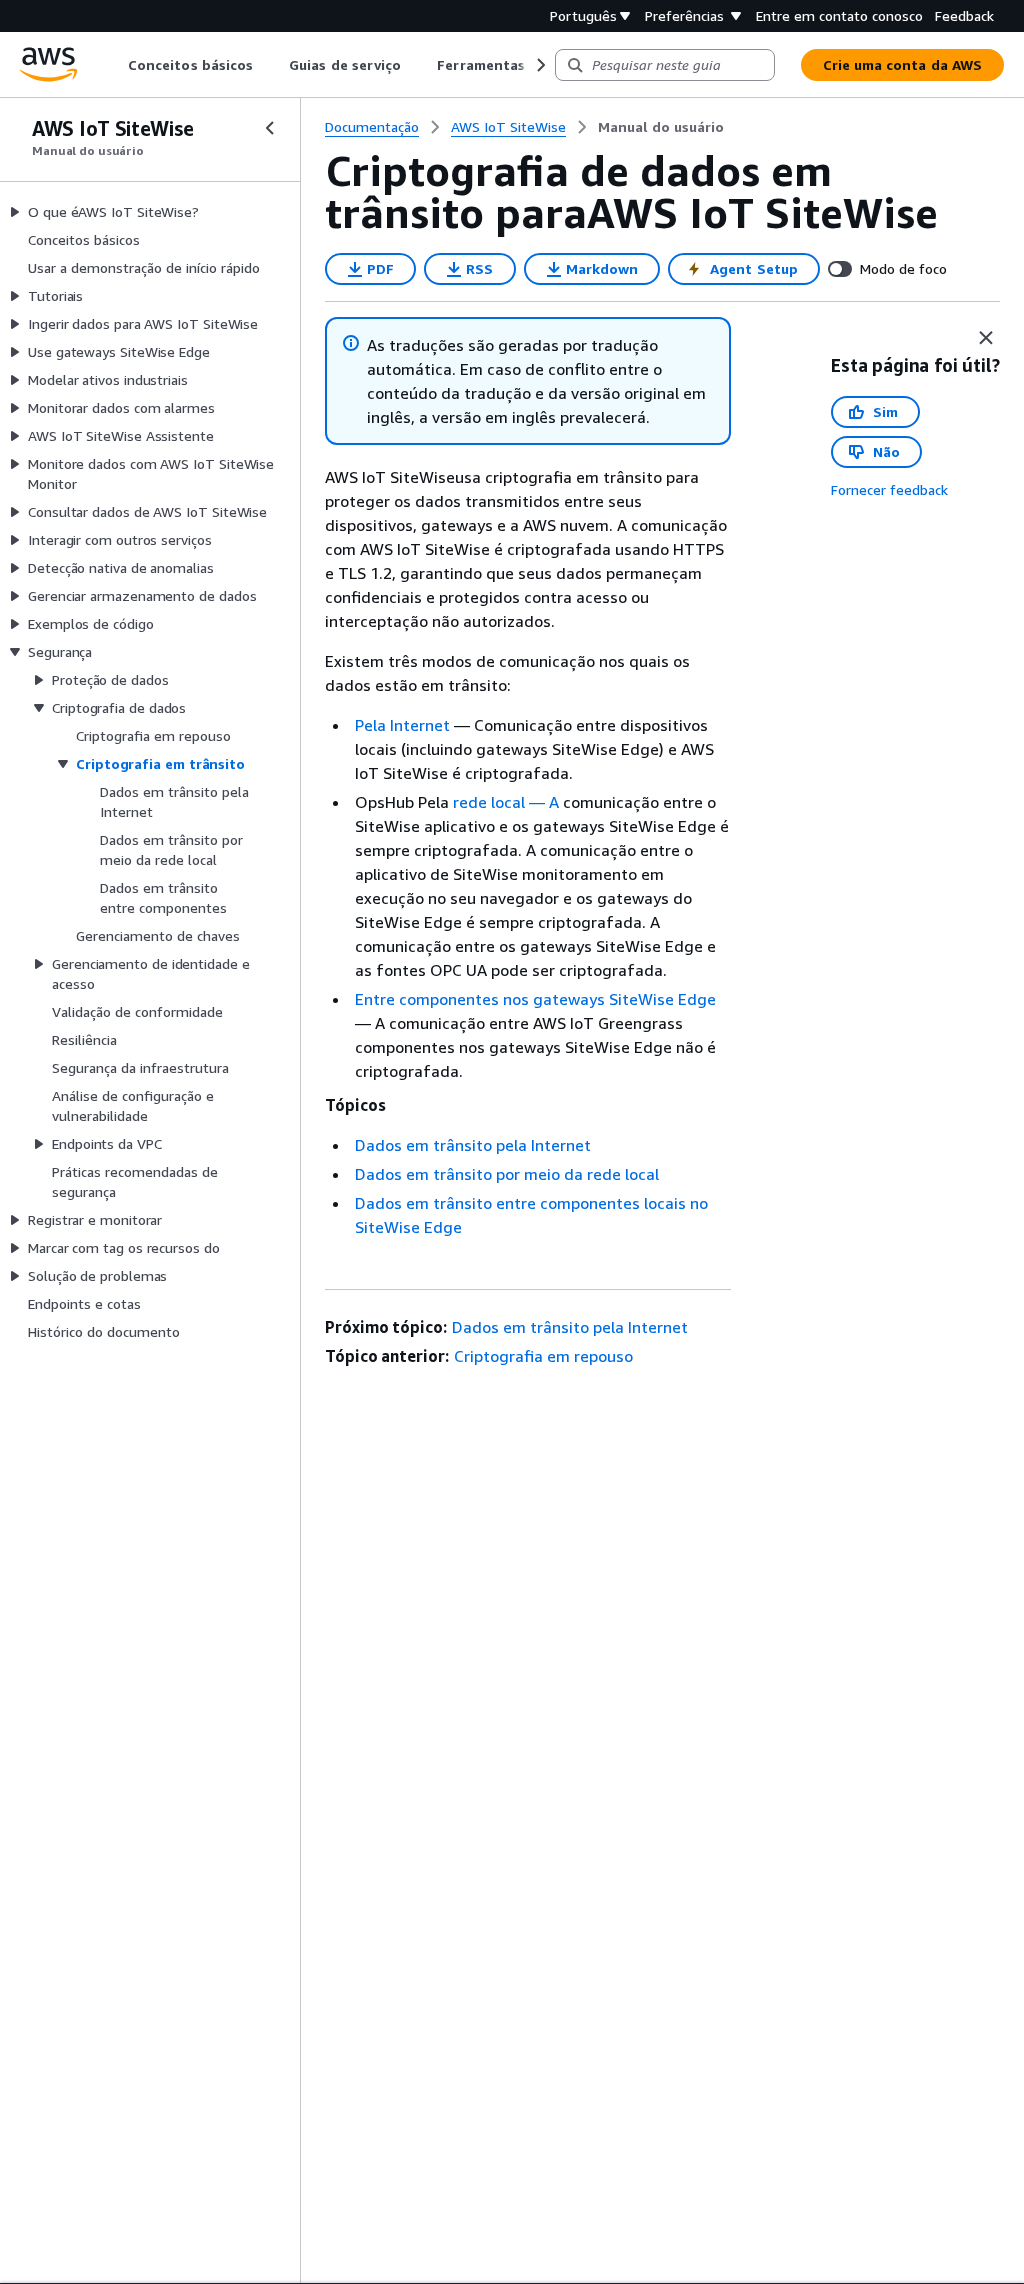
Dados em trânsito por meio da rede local (507, 1174)
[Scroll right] (539, 65)
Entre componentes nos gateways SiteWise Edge (535, 999)
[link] (661, 127)
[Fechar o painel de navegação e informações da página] (986, 338)
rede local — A (506, 802)
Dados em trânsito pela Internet (473, 1145)
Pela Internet (402, 725)
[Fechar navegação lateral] (270, 128)
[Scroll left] (113, 65)
